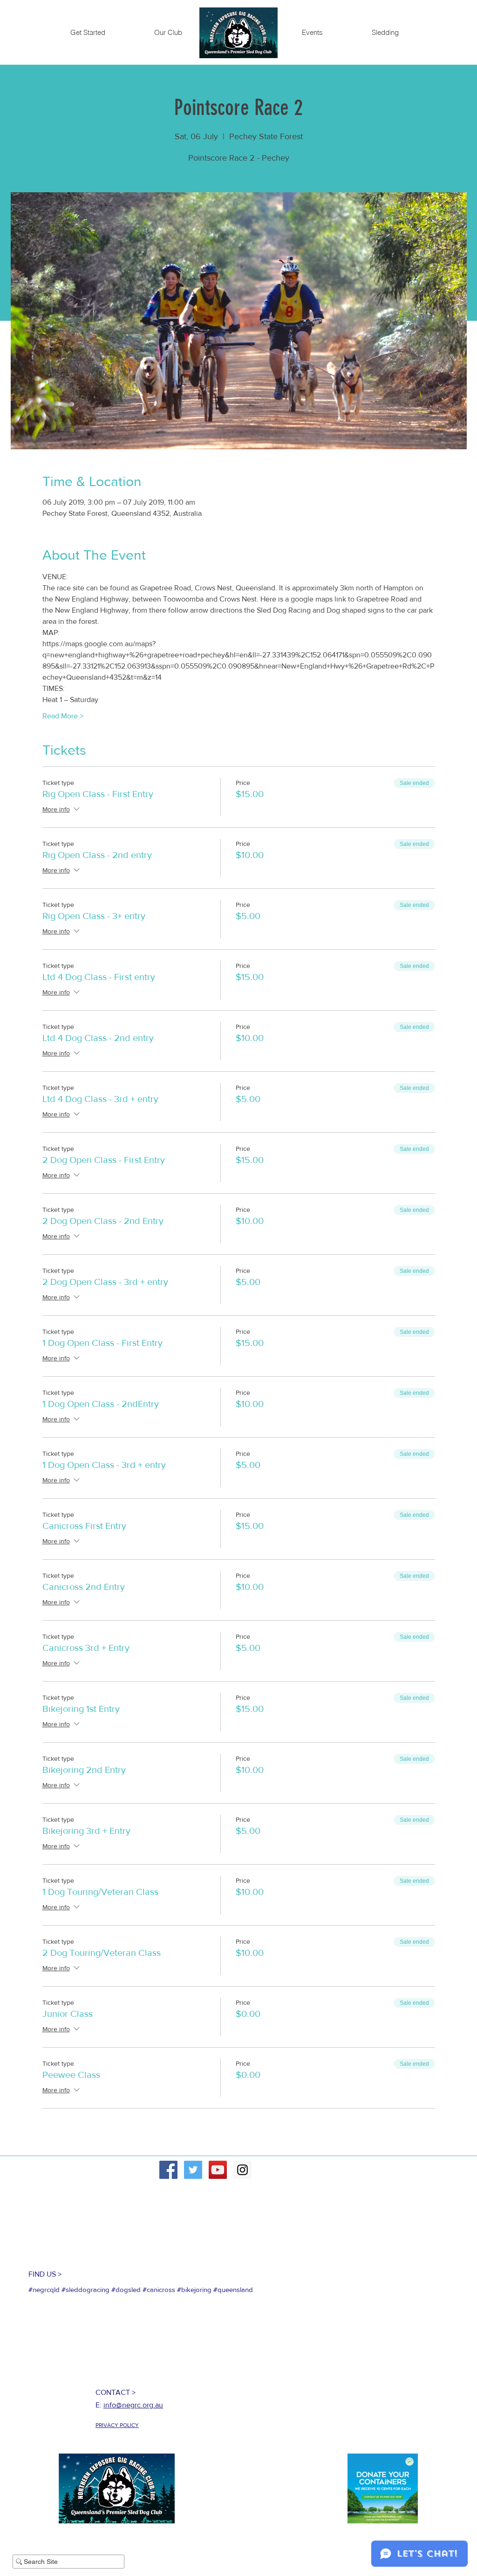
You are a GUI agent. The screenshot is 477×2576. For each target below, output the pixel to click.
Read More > (63, 716)
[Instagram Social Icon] (242, 2170)
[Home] (238, 33)
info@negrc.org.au (133, 2405)
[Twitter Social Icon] (193, 2170)
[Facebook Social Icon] (168, 2170)
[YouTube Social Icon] (218, 2170)
